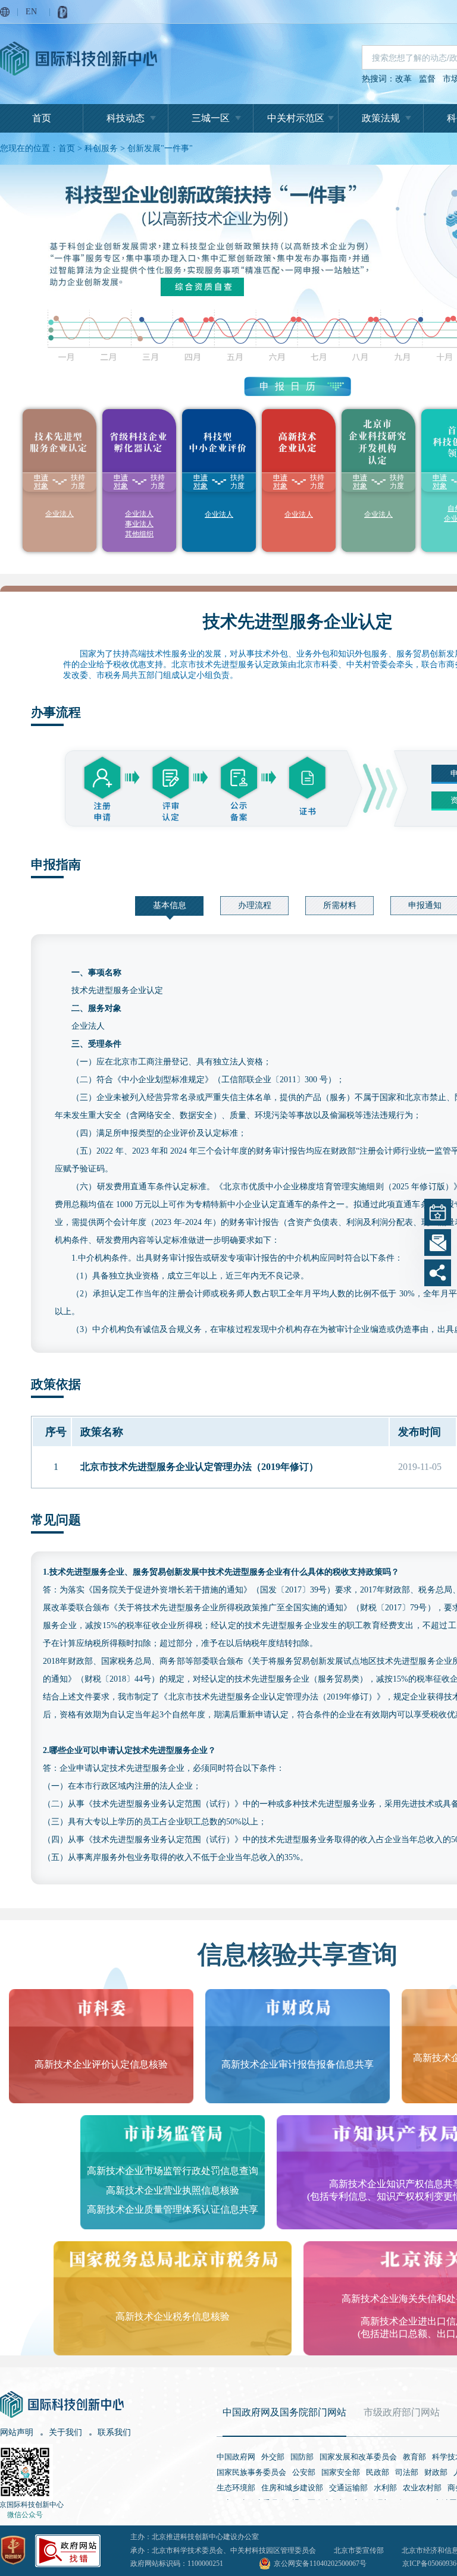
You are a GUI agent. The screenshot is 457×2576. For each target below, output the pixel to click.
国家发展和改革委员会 (358, 2457)
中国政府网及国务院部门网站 (284, 2412)
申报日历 (290, 386)
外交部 (273, 2457)
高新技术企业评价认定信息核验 (101, 2064)
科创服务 (101, 148)
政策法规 (381, 118)
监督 (427, 79)
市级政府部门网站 (402, 2412)
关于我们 (65, 2432)
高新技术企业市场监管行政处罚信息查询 (173, 2171)
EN (31, 12)
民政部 (378, 2472)
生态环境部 (236, 2488)
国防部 (302, 2457)
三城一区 (211, 118)
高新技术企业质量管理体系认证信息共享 (173, 2209)
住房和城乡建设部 (292, 2488)
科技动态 (126, 118)
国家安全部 (341, 2472)
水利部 (385, 2488)
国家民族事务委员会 (251, 2472)
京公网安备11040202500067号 (320, 2564)
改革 (403, 79)
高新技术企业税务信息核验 (173, 2316)
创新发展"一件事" (160, 148)
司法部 (407, 2472)
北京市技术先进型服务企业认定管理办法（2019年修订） (199, 1467)
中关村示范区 (296, 118)
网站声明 (17, 2432)
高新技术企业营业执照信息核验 (173, 2190)
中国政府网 (236, 2457)
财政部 (436, 2472)
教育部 (414, 2457)
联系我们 (114, 2432)
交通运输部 (348, 2488)
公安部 (304, 2472)
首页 (42, 118)
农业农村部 (422, 2488)
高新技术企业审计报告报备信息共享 (298, 2064)
